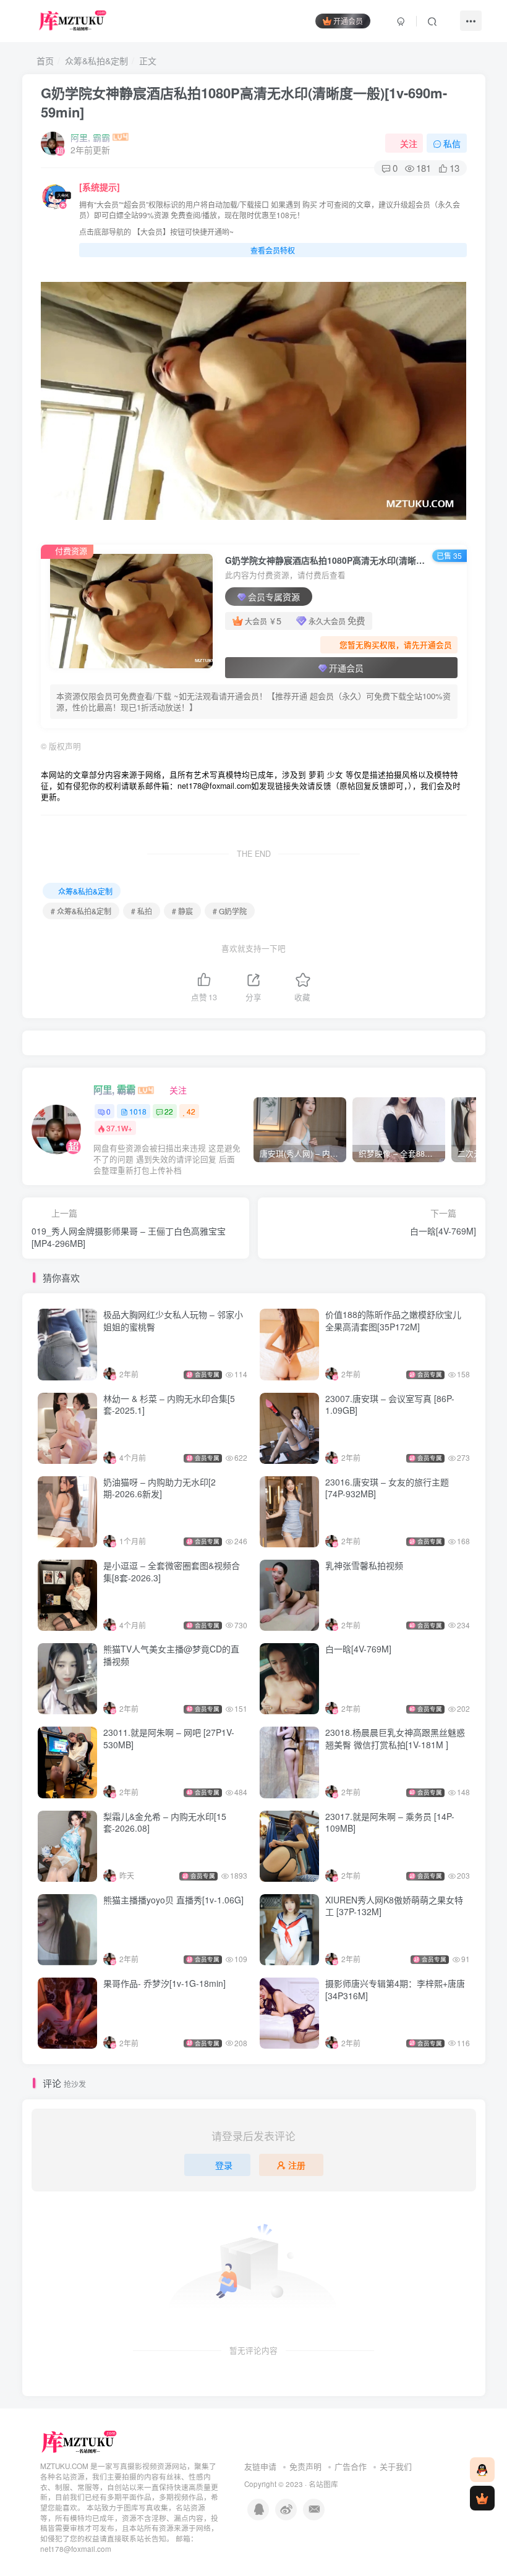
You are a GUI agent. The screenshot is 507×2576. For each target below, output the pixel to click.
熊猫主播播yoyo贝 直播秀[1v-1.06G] (173, 1900)
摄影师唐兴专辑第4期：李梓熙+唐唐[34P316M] (395, 1989)
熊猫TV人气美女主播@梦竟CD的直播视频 (171, 1655)
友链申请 (260, 2466)
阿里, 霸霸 (90, 137)
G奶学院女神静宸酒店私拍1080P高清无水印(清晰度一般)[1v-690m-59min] (244, 102)
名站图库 (323, 2484)
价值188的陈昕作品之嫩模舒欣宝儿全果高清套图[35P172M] (393, 1320)
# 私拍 (142, 911)
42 (191, 1111)
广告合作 (351, 2466)
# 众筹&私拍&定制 (81, 911)
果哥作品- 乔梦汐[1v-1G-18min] (164, 1983)
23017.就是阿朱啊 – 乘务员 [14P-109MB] (390, 1822)
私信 (452, 143)
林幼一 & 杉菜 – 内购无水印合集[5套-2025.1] (169, 1405)
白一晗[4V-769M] (358, 1649)
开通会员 (348, 21)
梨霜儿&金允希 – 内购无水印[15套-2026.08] (165, 1822)
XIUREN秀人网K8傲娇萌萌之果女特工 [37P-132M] (394, 1906)
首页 (44, 61)
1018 (138, 1111)
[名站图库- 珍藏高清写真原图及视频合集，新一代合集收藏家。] (79, 2442)
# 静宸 (182, 911)
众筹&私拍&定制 (96, 61)
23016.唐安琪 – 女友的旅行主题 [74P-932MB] (387, 1488)
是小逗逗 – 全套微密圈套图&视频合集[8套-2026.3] (172, 1571)
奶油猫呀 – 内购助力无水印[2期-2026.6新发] (160, 1488)
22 (169, 1111)
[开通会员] (482, 2498)
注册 (297, 2165)
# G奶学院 (230, 911)
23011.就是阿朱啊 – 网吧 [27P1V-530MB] (169, 1738)
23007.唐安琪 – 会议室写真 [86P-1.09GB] (390, 1405)
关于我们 (396, 2466)
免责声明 (305, 2466)
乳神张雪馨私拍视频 (364, 1565)
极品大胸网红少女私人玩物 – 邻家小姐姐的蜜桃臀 (173, 1320)
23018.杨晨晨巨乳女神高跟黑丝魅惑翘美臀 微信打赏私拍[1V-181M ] (395, 1738)
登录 (224, 2165)
